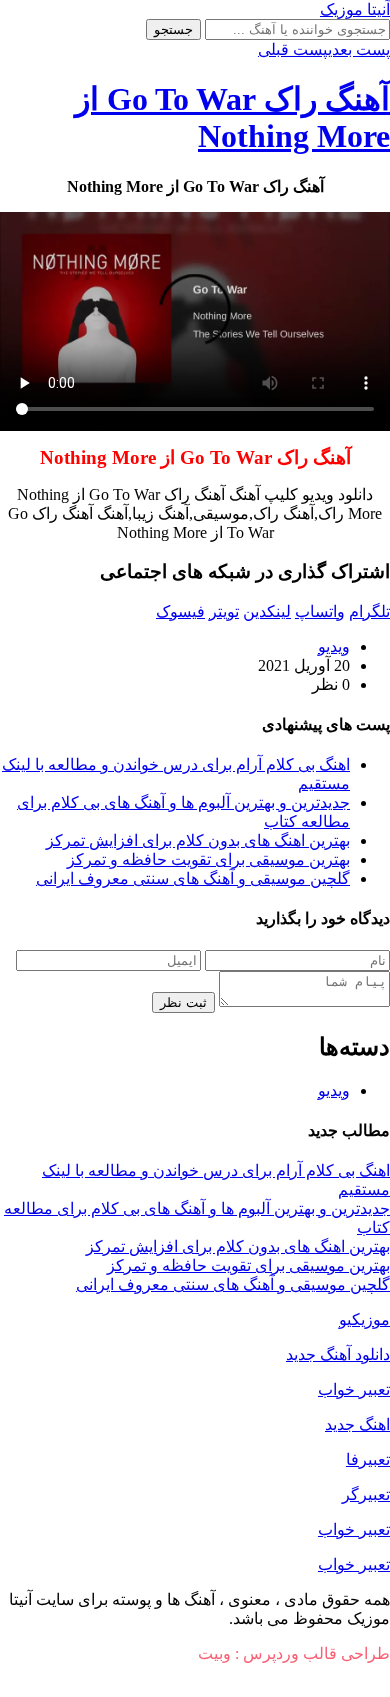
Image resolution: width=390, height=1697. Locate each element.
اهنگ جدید (357, 1424)
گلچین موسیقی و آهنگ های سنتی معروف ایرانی (193, 878)
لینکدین (267, 611)
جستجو (173, 29)
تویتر (224, 611)
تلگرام (369, 611)
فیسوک (180, 611)
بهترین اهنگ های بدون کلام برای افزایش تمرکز (198, 840)
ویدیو (334, 646)
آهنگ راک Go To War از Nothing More (232, 117)
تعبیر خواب (354, 1389)
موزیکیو (364, 1319)
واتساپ (320, 611)
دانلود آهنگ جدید (338, 1354)
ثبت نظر (183, 1002)
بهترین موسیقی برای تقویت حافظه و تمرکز (208, 859)
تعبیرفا (368, 1459)
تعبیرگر (366, 1494)
